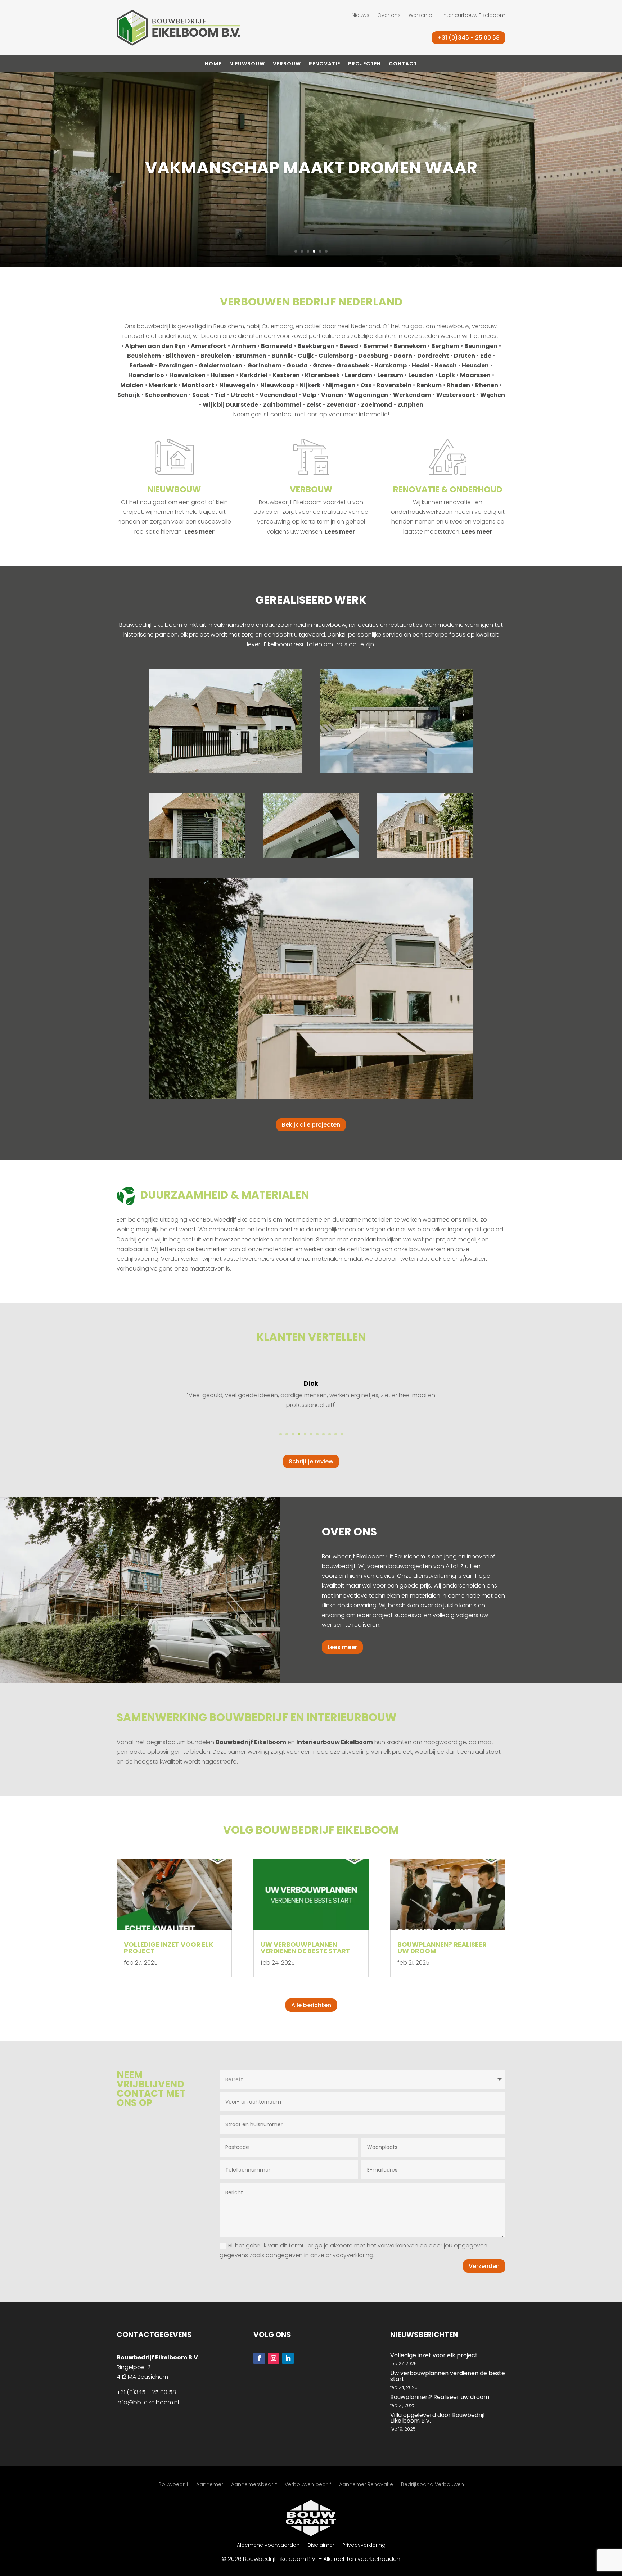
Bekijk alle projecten (311, 1125)
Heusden (475, 365)
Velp (309, 395)
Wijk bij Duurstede (230, 405)
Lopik (447, 375)
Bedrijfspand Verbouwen (432, 2485)
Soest (201, 395)
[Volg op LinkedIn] (288, 2358)
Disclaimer (321, 2546)
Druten (465, 356)
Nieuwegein (237, 385)
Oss (366, 385)
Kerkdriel (254, 375)
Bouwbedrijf (173, 2485)
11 (342, 1434)
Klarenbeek (322, 375)
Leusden (421, 375)
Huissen (223, 375)
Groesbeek (353, 365)
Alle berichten (311, 2005)
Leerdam (359, 375)
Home (213, 64)
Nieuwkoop (277, 385)
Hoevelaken (187, 375)
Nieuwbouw (247, 64)
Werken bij (422, 16)
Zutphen (410, 405)
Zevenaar (341, 405)
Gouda (297, 365)
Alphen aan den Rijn (155, 346)
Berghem (445, 346)
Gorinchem (264, 365)
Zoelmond (377, 405)
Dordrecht (433, 356)
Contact (403, 64)
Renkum (429, 385)
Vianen (332, 395)
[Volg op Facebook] (259, 2358)
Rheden (458, 385)
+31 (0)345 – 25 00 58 (146, 2392)
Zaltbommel (282, 405)
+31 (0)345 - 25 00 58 (468, 38)
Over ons (389, 16)
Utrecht (243, 395)
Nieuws (360, 16)
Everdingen (176, 365)
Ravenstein (394, 385)
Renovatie (324, 64)
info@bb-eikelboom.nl (148, 2402)
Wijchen (493, 395)
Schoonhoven (166, 395)
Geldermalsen (220, 365)
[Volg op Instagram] (274, 2358)
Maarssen (475, 375)
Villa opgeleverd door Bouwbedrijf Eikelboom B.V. (438, 2418)
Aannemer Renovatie (366, 2485)
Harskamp (391, 365)
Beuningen (481, 346)
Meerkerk (163, 385)
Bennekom (410, 346)
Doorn (403, 356)
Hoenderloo (146, 375)
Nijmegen (341, 385)
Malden (132, 385)
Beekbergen (316, 346)
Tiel (220, 395)
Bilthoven (181, 356)
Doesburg (373, 356)
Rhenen (487, 385)
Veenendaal (278, 395)
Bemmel (376, 346)
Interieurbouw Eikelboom (474, 16)
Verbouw (287, 64)
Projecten (364, 64)
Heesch (446, 365)
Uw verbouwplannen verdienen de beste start (305, 1948)
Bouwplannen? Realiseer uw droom (442, 1948)
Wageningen (368, 395)
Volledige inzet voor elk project (168, 1948)
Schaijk (129, 395)
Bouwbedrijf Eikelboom (251, 1742)
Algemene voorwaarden (268, 2546)
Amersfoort (209, 346)
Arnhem (244, 346)
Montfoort (198, 385)
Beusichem (144, 356)
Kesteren (286, 375)
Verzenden (484, 2266)
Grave (322, 365)
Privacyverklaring (364, 2546)
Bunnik (282, 356)
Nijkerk (310, 385)
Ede (486, 356)
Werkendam (412, 395)
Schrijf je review (311, 1461)
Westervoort (456, 395)
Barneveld (277, 346)
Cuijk (306, 356)
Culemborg (336, 356)
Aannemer (210, 2485)
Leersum (390, 375)
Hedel (421, 365)
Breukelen (216, 356)
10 (336, 1434)
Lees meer (199, 532)
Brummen (251, 356)
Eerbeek (142, 365)
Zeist (314, 405)
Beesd (349, 346)
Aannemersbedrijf (254, 2485)
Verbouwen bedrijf (308, 2485)
